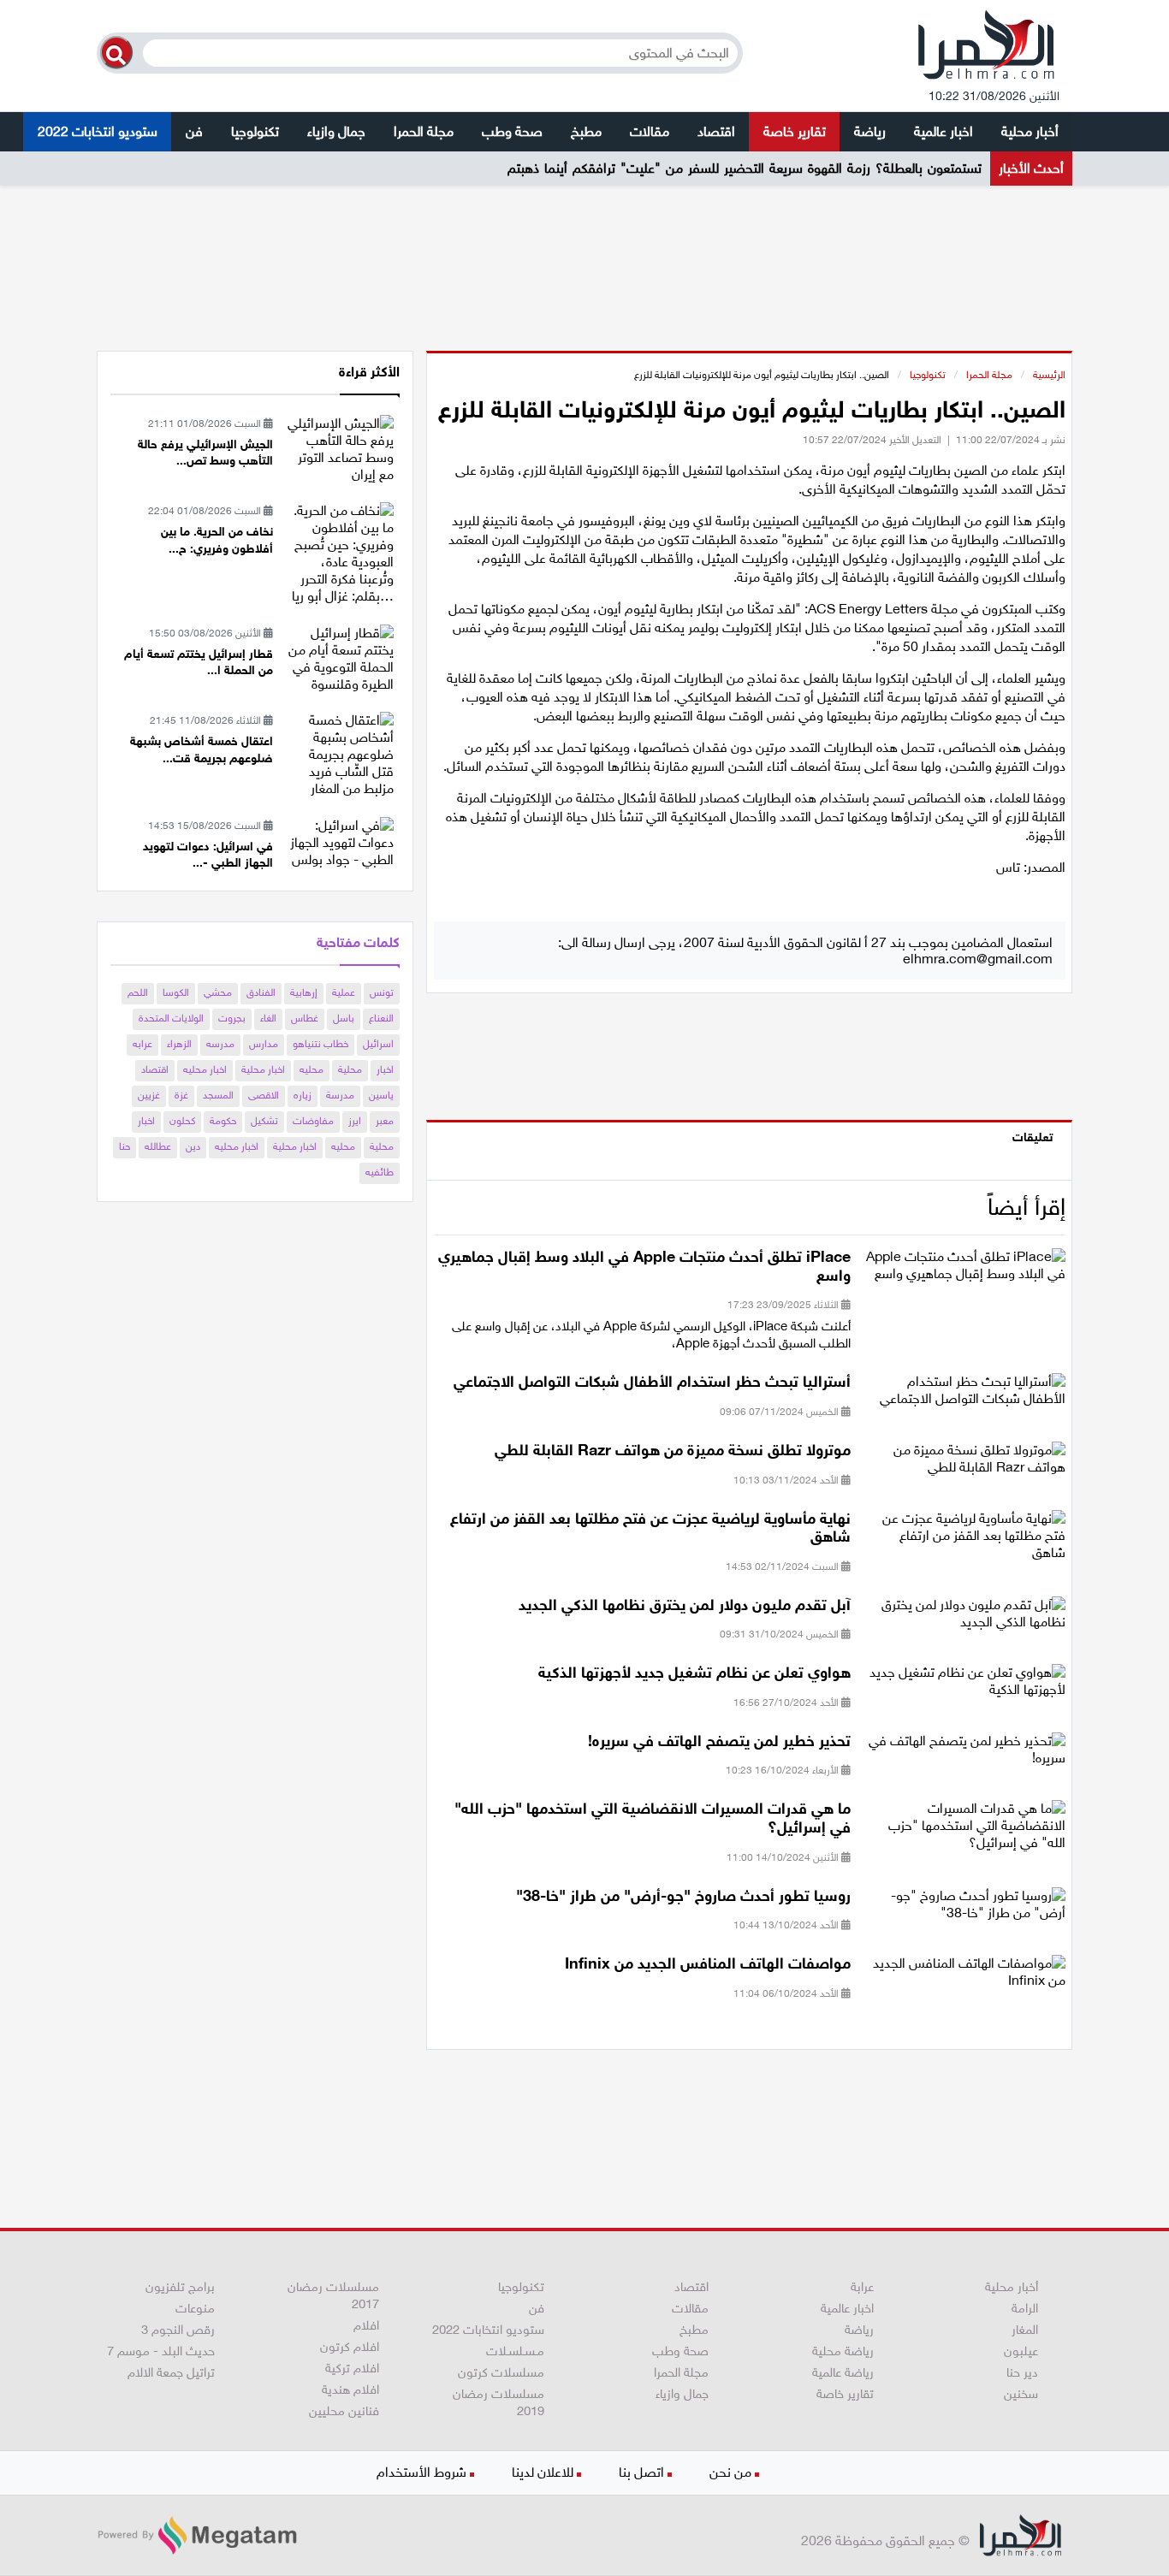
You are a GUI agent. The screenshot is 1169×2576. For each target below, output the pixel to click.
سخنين (1021, 2394)
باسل (344, 1018)
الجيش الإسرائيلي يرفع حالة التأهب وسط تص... (205, 453)
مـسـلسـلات (515, 2351)
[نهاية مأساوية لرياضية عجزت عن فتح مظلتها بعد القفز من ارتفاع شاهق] (964, 1540)
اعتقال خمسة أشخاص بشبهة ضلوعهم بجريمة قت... (202, 750)
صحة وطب (512, 131)
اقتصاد (716, 131)
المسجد (218, 1095)
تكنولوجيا (255, 131)
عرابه (142, 1044)
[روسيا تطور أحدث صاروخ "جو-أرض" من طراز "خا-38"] (964, 1909)
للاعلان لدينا (543, 2472)
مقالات (650, 131)
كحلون (182, 1121)
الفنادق (261, 992)
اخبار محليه (205, 1069)
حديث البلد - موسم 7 (161, 2351)
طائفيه (380, 1172)
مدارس (264, 1044)
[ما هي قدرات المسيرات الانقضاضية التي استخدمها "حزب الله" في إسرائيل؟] (964, 1831)
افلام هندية (350, 2389)
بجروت (232, 1018)
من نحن (730, 2472)
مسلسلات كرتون (501, 2372)
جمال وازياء (336, 131)
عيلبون (1021, 2351)
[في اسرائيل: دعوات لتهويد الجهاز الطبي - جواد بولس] (340, 841)
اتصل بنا (641, 2472)
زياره (303, 1095)
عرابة (862, 2287)
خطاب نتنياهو (320, 1044)
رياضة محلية (843, 2351)
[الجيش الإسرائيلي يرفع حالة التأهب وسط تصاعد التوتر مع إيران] (340, 448)
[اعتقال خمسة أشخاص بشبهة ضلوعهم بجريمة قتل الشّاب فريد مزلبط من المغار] (340, 753)
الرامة (1025, 2308)
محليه (312, 1069)
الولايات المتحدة (171, 1018)
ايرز (355, 1121)
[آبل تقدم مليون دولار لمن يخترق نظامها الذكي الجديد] (964, 1618)
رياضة (870, 131)
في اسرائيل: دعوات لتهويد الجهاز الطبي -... (208, 855)
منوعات (195, 2308)
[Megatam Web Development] (197, 2535)
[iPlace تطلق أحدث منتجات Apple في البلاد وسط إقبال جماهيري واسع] (964, 1271)
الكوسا (176, 992)
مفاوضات (313, 1121)
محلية (350, 1069)
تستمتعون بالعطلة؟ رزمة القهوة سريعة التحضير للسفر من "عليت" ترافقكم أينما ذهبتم (745, 168)
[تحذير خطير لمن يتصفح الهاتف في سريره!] (964, 1755)
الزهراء (179, 1044)
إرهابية (304, 992)
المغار (1025, 2330)
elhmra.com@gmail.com (978, 959)
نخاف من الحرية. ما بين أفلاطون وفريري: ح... (217, 540)
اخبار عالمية (944, 131)
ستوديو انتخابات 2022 (98, 131)
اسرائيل (378, 1044)
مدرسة (340, 1095)
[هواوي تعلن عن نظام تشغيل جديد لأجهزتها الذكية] (964, 1687)
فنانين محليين (344, 2411)
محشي (218, 992)
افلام (366, 2325)
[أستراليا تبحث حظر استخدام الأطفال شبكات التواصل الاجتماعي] (964, 1396)
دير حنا (1022, 2372)
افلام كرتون (350, 2347)
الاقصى (264, 1095)
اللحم (138, 992)
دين (193, 1146)
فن (194, 131)
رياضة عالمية (843, 2372)
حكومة (223, 1121)
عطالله (158, 1146)
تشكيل (264, 1121)
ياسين (381, 1095)
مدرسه (220, 1044)
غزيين (149, 1095)
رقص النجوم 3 (178, 2330)
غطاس (305, 1018)
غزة (181, 1095)
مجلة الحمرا (424, 131)
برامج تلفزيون (180, 2287)
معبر (385, 1121)
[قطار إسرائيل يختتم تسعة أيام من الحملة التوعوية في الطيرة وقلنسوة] (340, 657)
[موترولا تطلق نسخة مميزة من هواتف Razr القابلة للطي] (964, 1464)
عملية (344, 992)
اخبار (385, 1069)
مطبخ (586, 131)
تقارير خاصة (795, 131)
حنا (125, 1146)
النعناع (381, 1018)
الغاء (268, 1018)
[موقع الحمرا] (987, 49)
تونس (382, 992)
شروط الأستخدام (421, 2472)
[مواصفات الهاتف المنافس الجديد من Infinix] (964, 1978)
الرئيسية (1049, 375)
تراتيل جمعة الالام (171, 2372)
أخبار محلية (1030, 131)
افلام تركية (352, 2368)
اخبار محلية (263, 1069)
